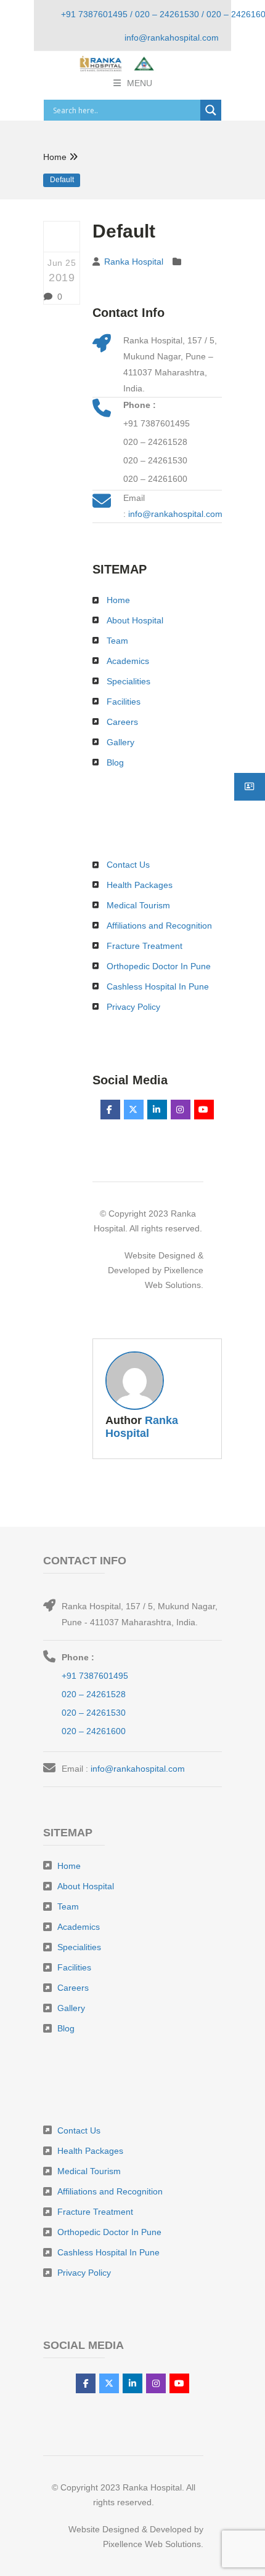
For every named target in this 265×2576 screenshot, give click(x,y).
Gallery (120, 742)
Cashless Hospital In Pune (158, 986)
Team (117, 641)
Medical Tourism (138, 905)
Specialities (128, 681)
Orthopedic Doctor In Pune (159, 966)
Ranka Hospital (134, 262)
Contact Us (128, 865)
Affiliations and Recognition (159, 926)
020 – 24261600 (155, 479)
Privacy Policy (133, 1007)
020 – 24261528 (155, 442)
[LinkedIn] (157, 1110)
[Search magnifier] (211, 110)
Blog (115, 762)
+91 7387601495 (157, 423)
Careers (122, 722)
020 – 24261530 (155, 460)
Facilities (124, 702)
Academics (128, 661)
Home (55, 157)
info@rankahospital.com (175, 514)
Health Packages (140, 885)
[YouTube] (204, 1110)
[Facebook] (110, 1110)
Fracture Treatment (145, 946)
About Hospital (135, 620)
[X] (134, 1110)
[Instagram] (181, 1110)
